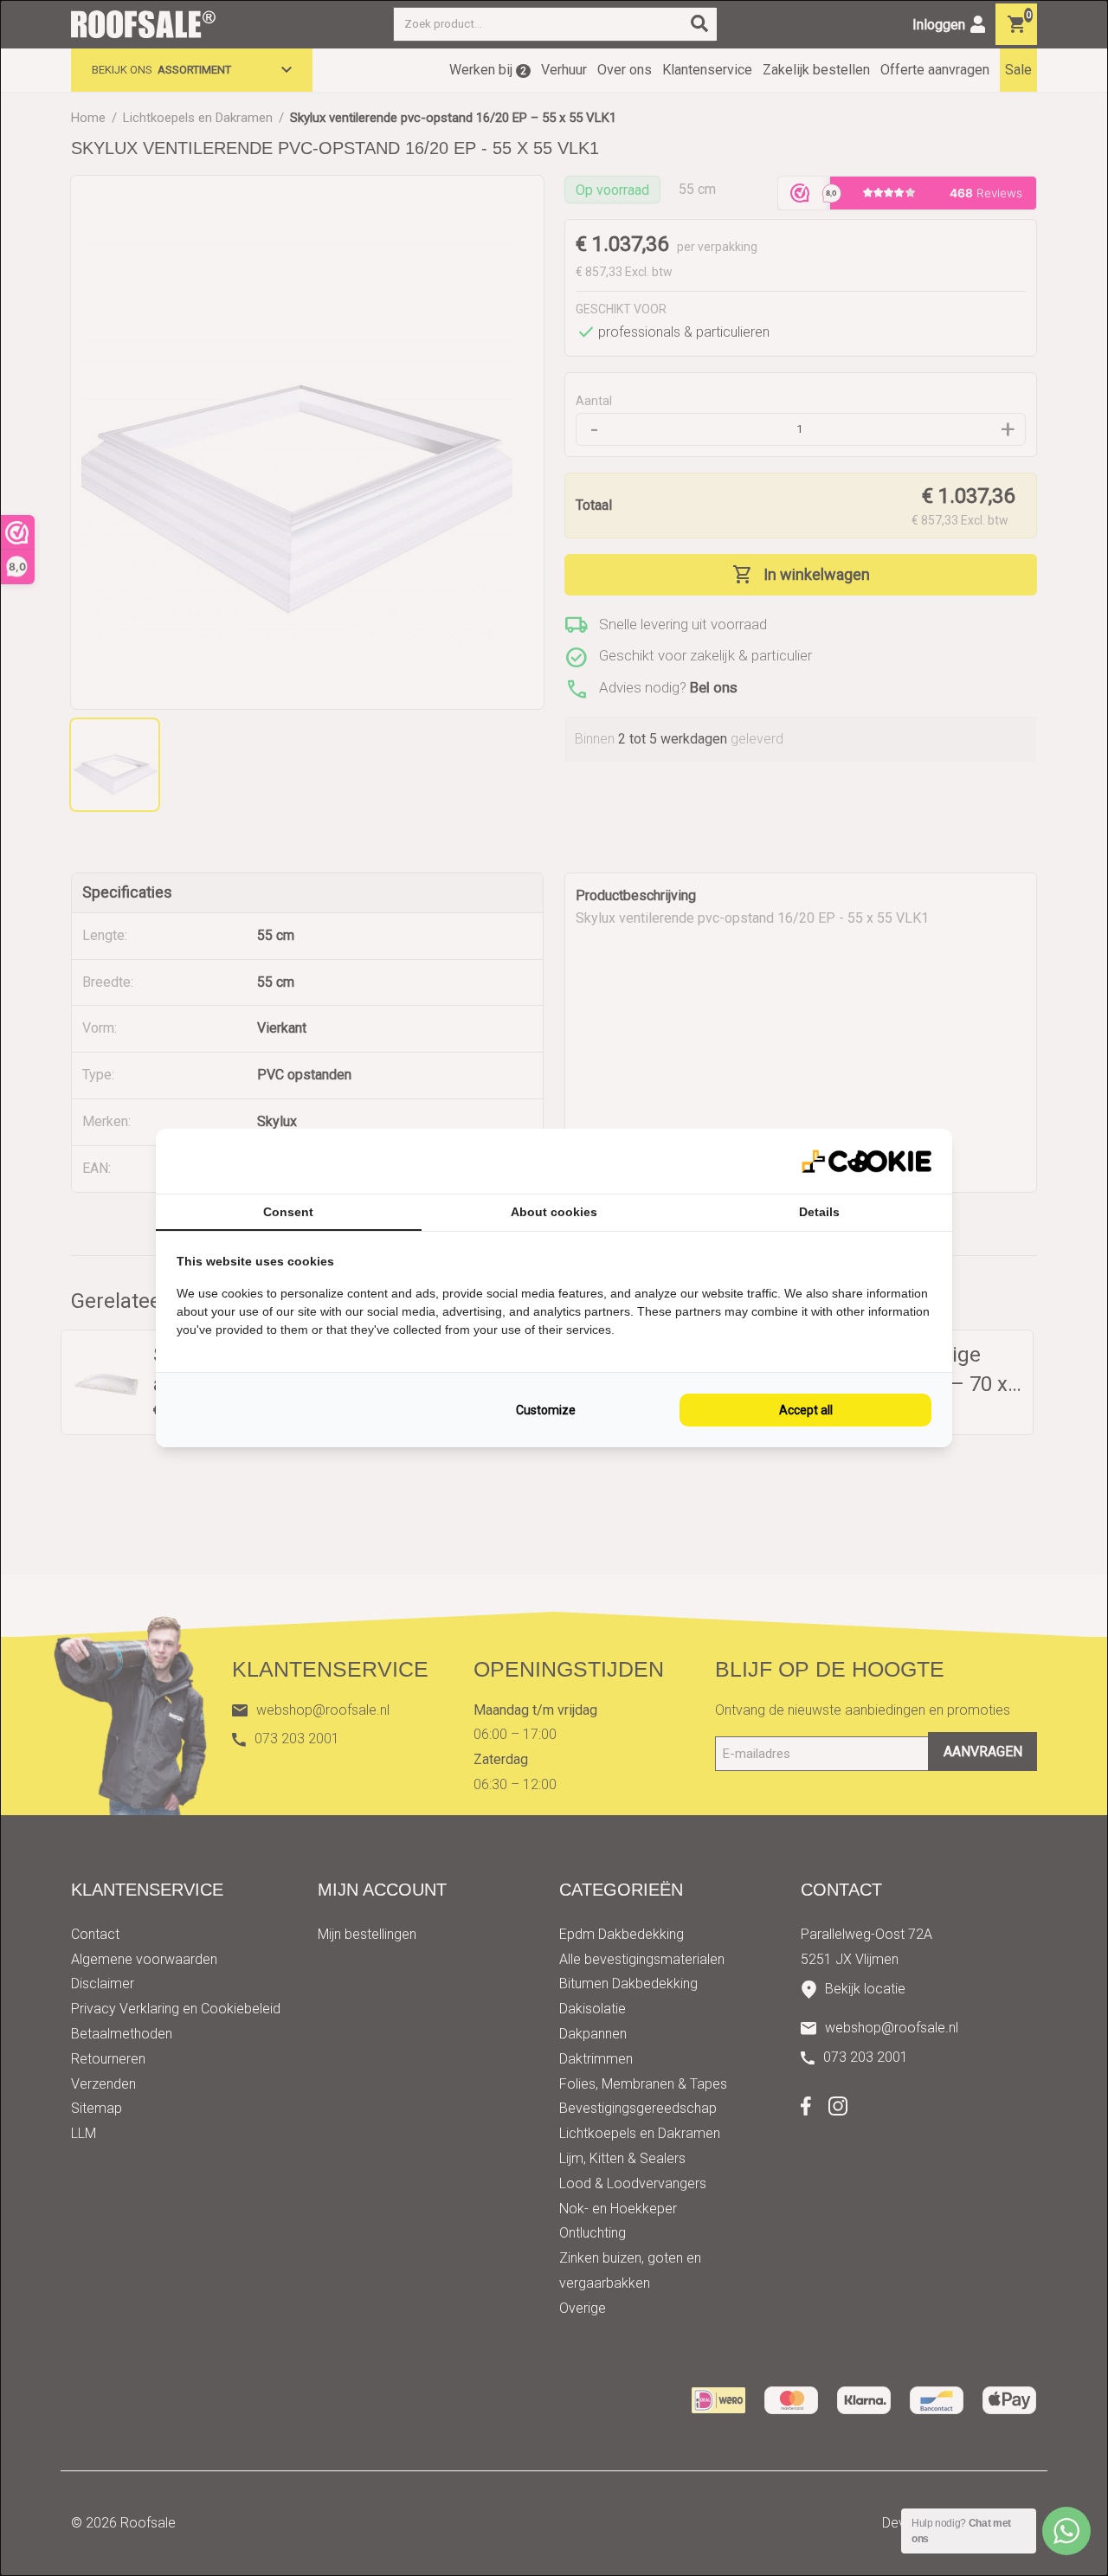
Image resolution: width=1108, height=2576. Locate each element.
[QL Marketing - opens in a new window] (866, 1161)
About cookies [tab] (554, 1212)
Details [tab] (819, 1212)
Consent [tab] (288, 1212)
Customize (546, 1410)
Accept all (806, 1410)
